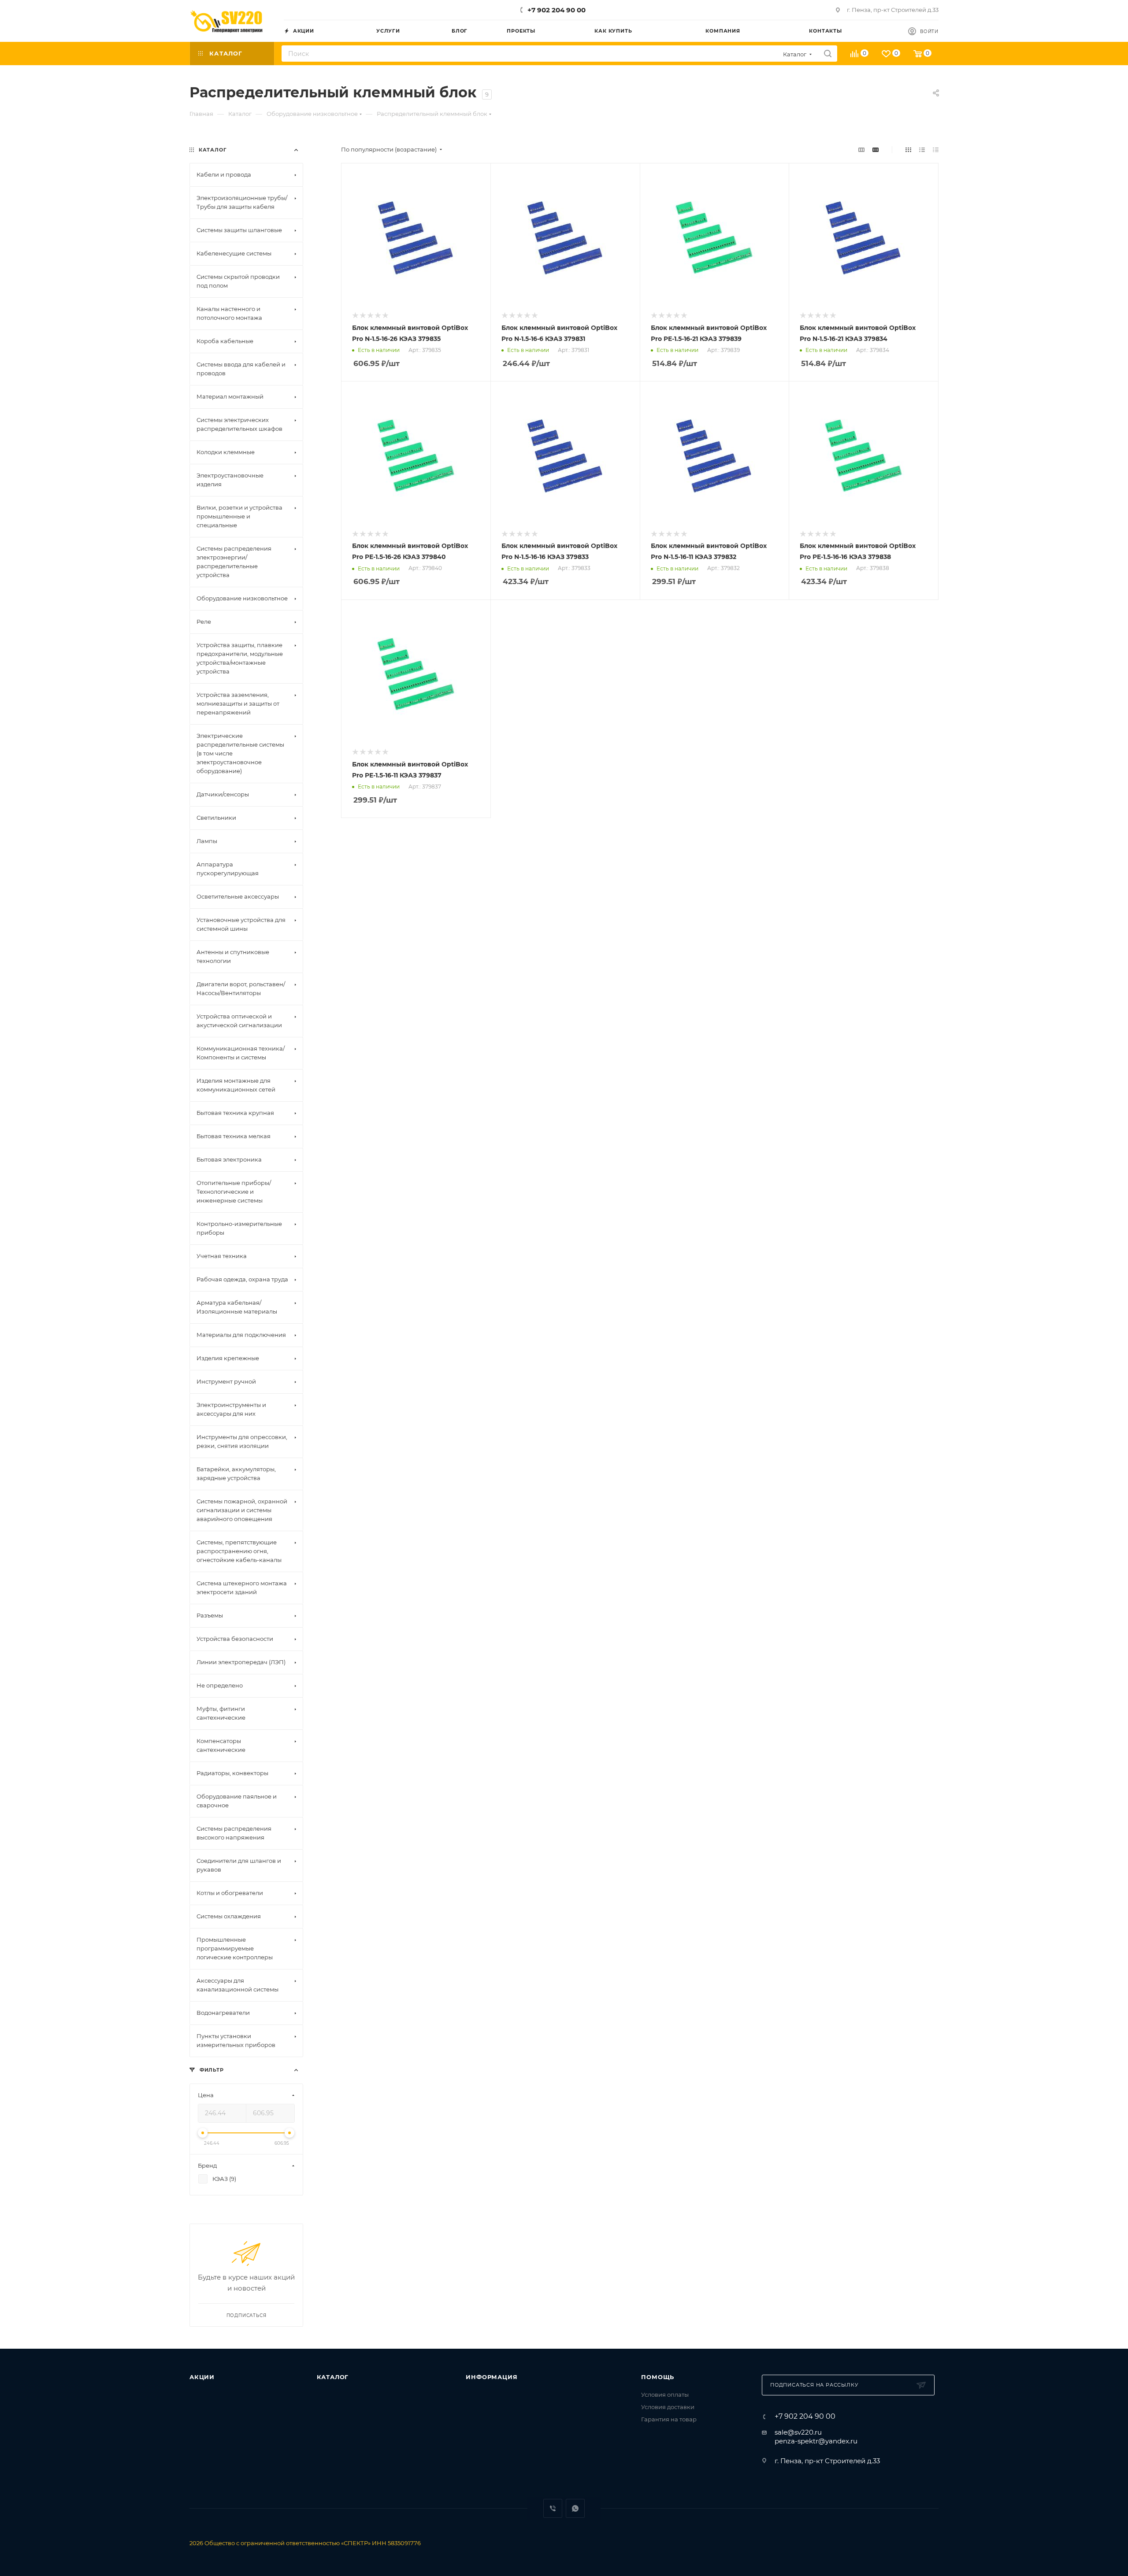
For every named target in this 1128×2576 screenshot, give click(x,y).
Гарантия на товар (669, 2419)
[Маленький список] (861, 150)
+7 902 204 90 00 (557, 10)
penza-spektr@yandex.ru (816, 2441)
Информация (492, 2377)
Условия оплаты (665, 2395)
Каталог (333, 2377)
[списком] (922, 150)
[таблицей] (936, 150)
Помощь (658, 2377)
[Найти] (828, 54)
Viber (553, 2508)
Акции (202, 2377)
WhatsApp (575, 2508)
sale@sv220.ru (798, 2432)
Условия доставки (668, 2407)
